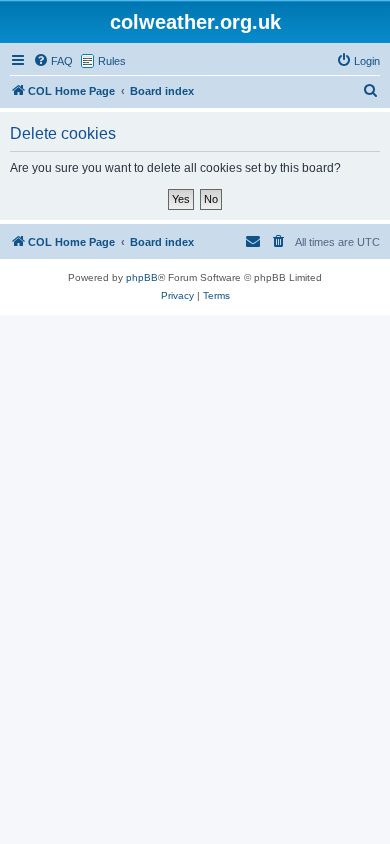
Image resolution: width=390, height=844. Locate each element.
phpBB (142, 277)
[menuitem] (53, 61)
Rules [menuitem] (112, 61)
